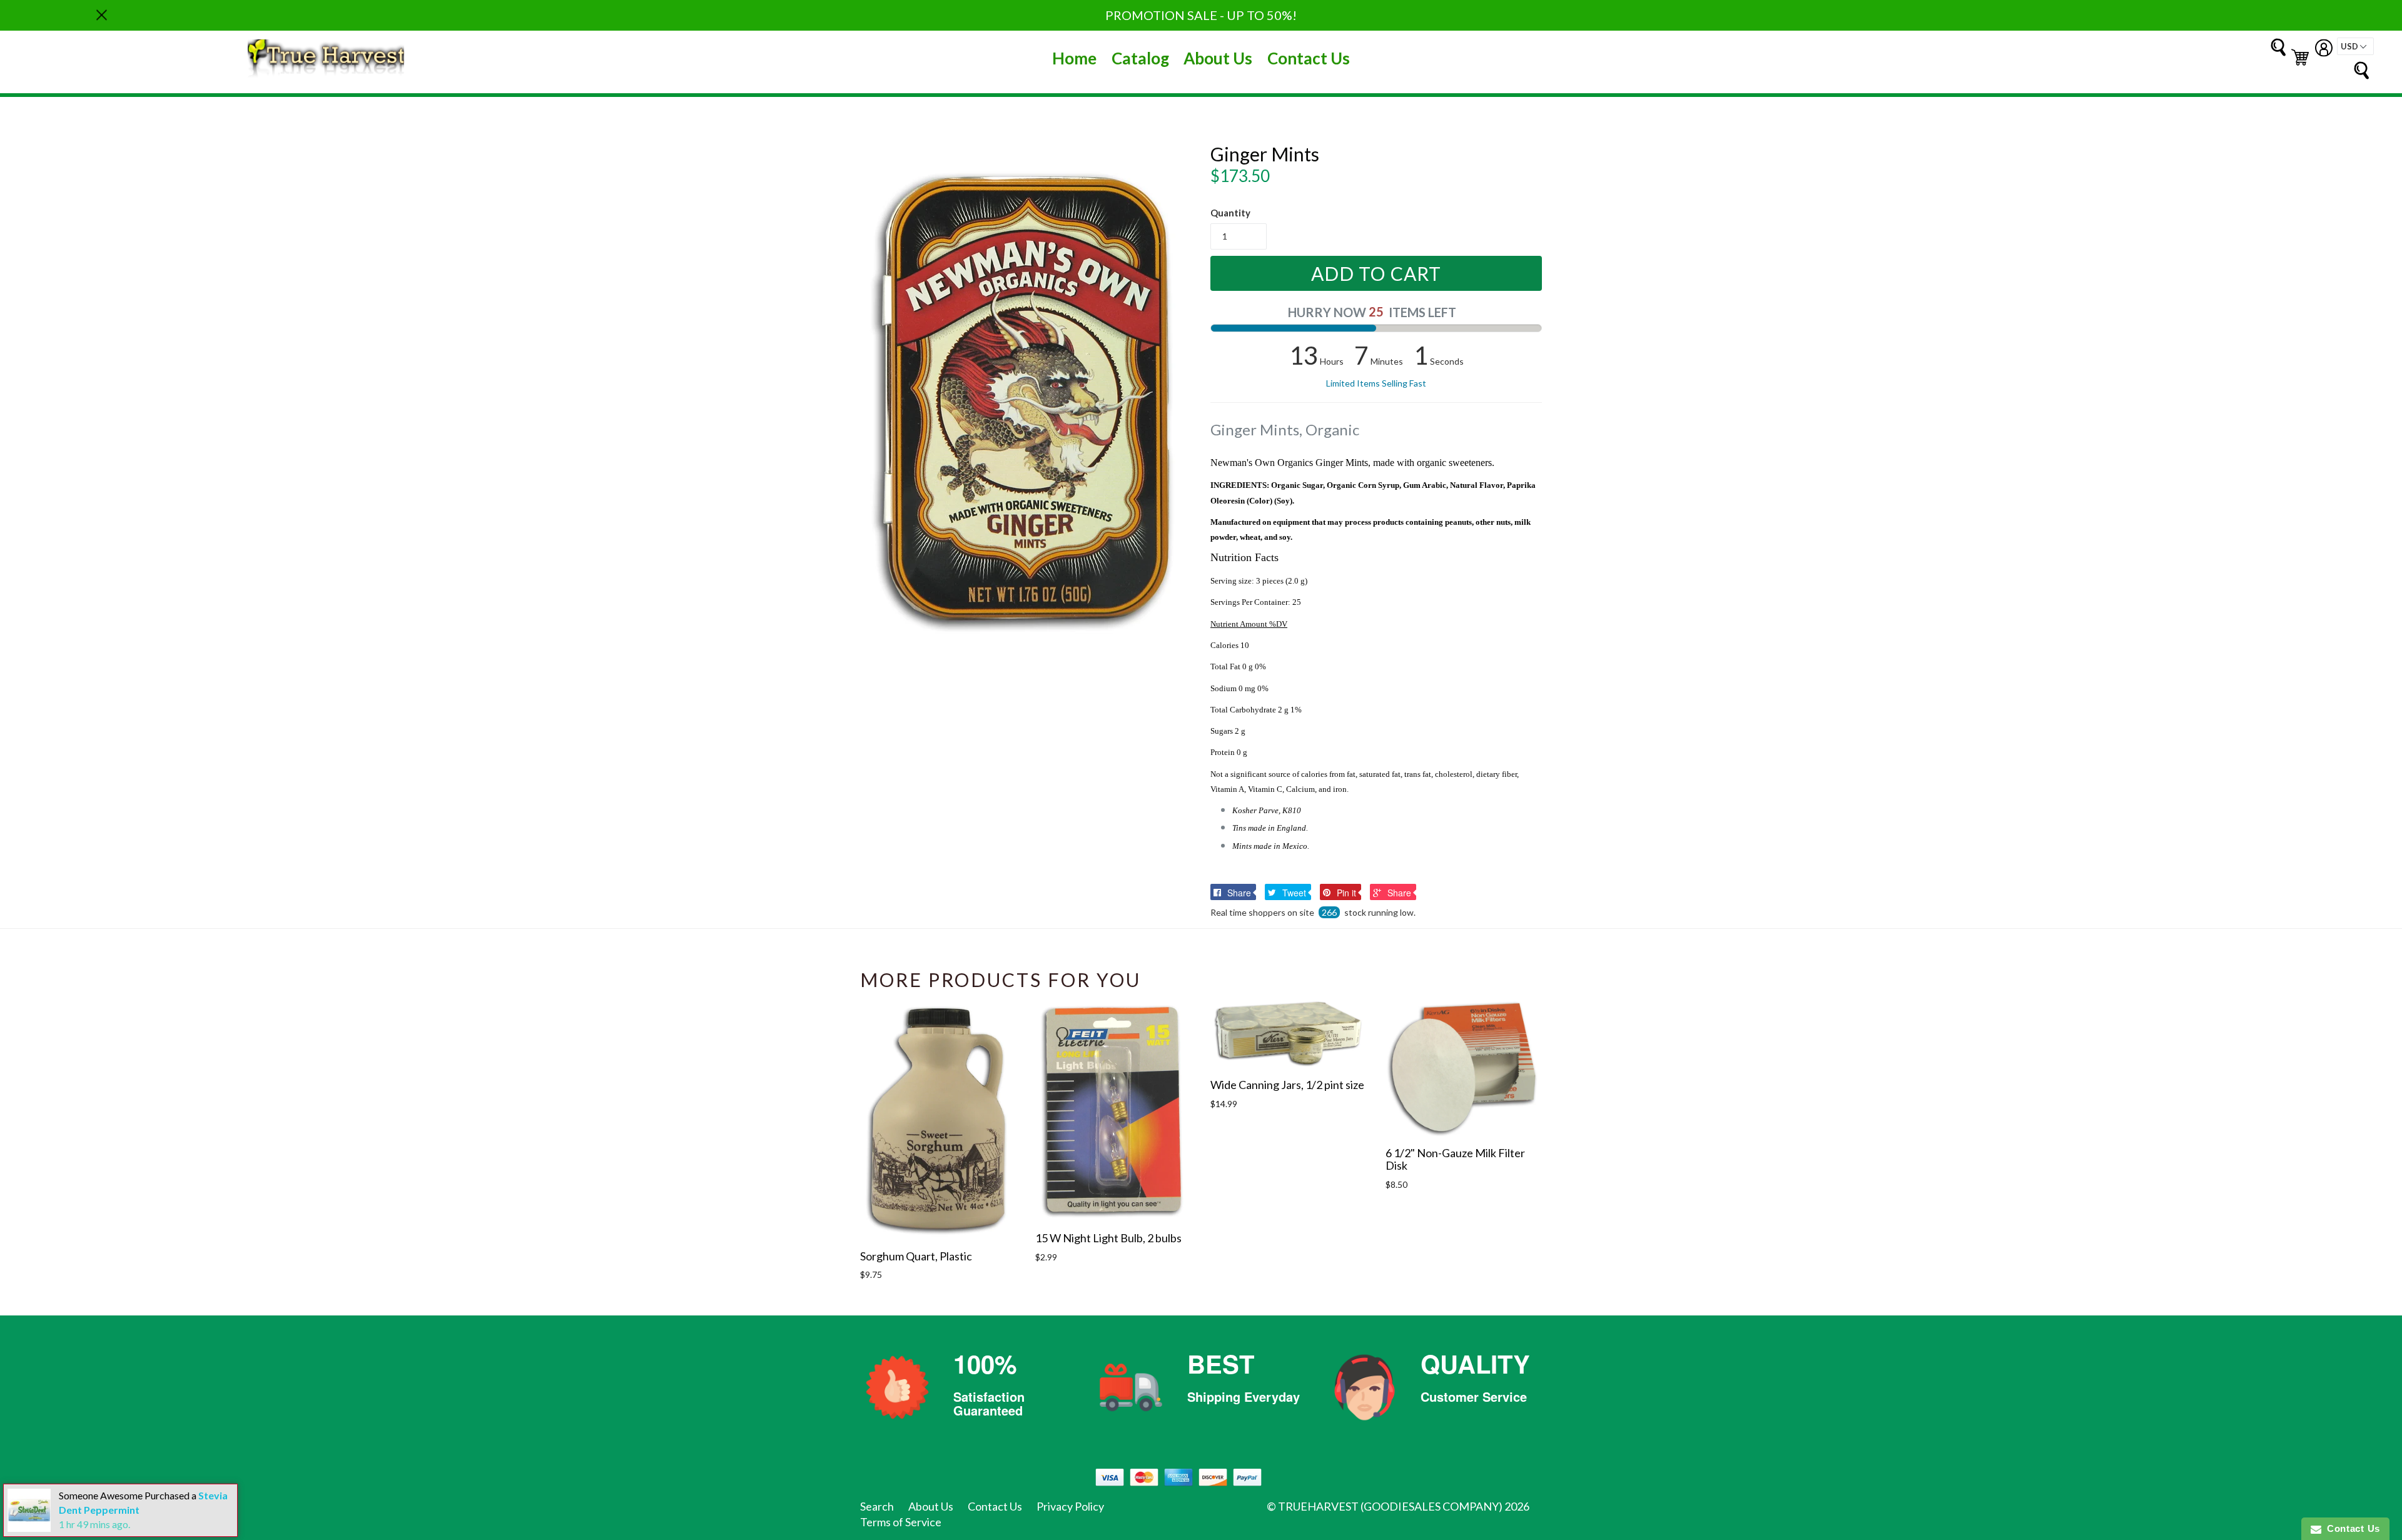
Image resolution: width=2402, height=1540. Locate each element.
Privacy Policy (1070, 1506)
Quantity (1230, 213)
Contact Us (1309, 58)
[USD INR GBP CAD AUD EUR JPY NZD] (2355, 46)
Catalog (1140, 58)
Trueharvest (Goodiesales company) (1390, 1506)
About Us (1218, 58)
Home (1074, 58)
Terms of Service (901, 1522)
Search (877, 1506)
